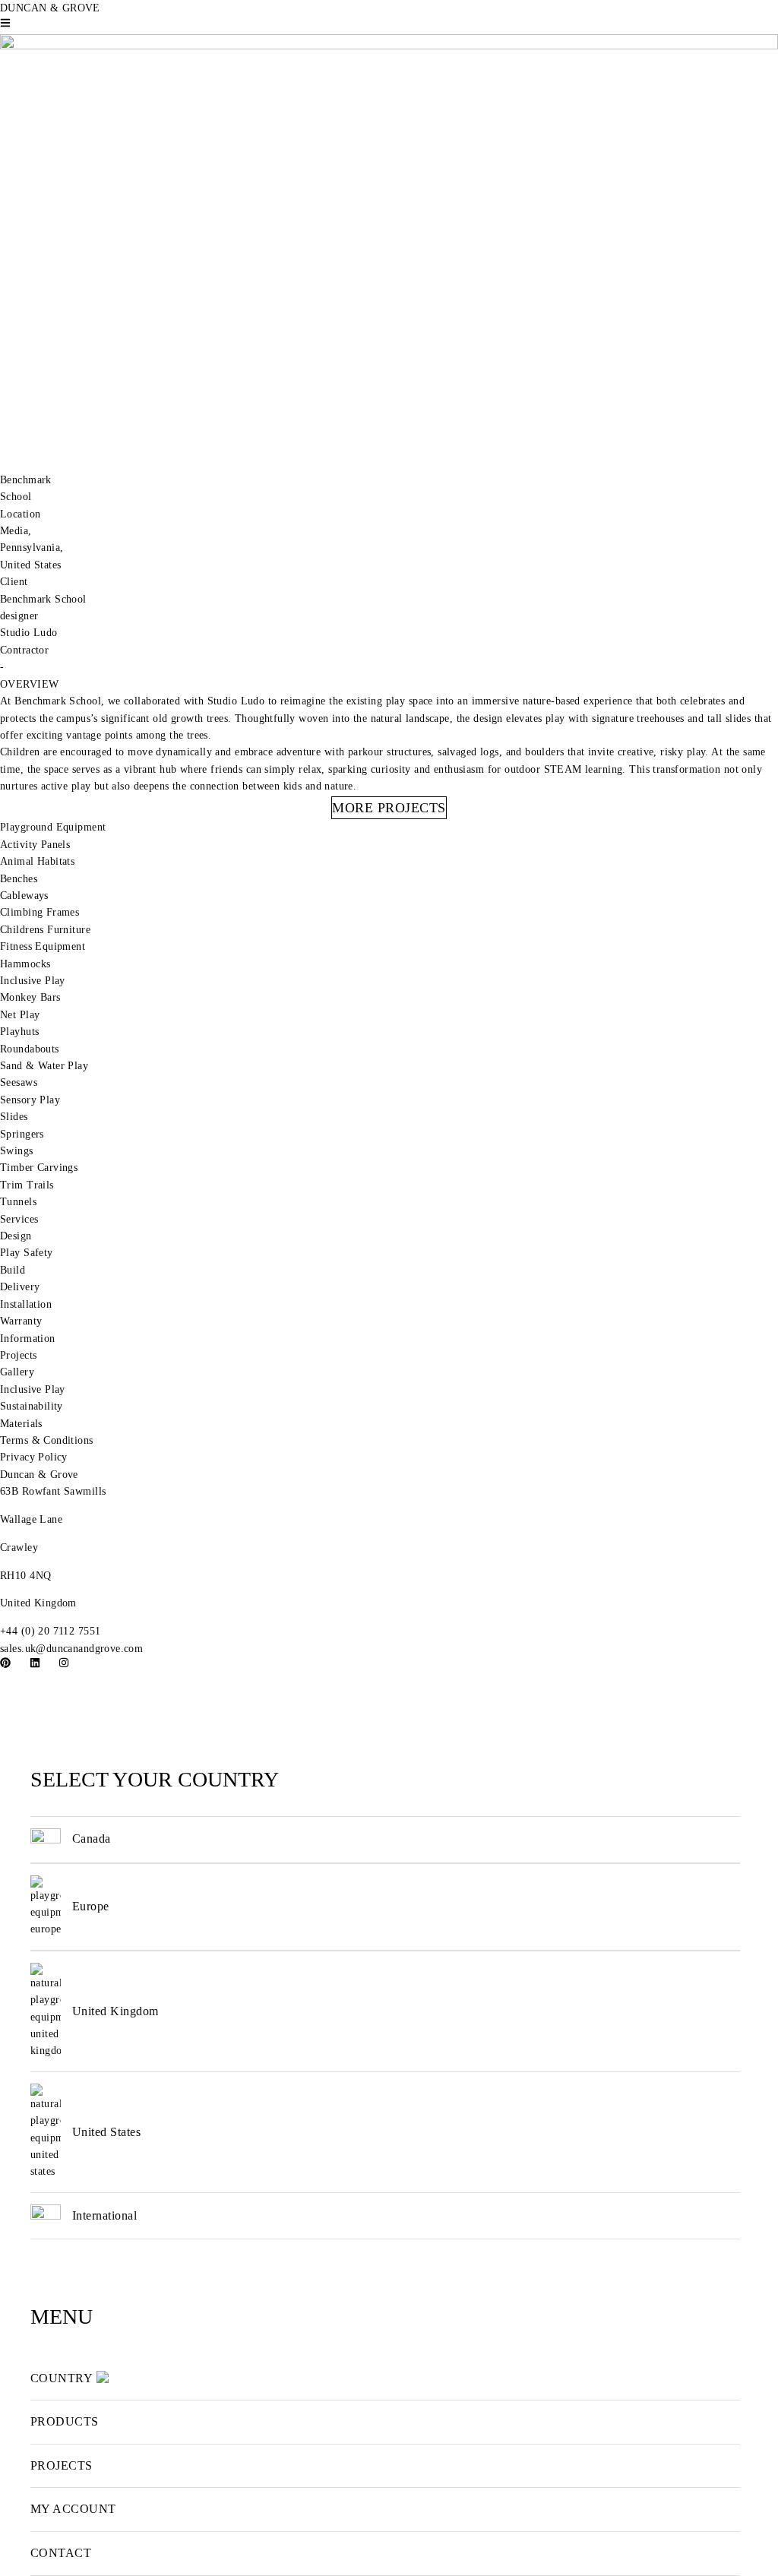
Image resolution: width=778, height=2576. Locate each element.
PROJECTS (62, 2465)
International (104, 2215)
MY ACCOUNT (73, 2509)
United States (106, 2132)
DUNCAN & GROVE (50, 8)
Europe (91, 1906)
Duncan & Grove (39, 1475)
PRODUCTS (65, 2421)
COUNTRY (62, 2378)
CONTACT (61, 2553)
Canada (92, 1839)
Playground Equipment (53, 827)
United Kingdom (115, 2011)
